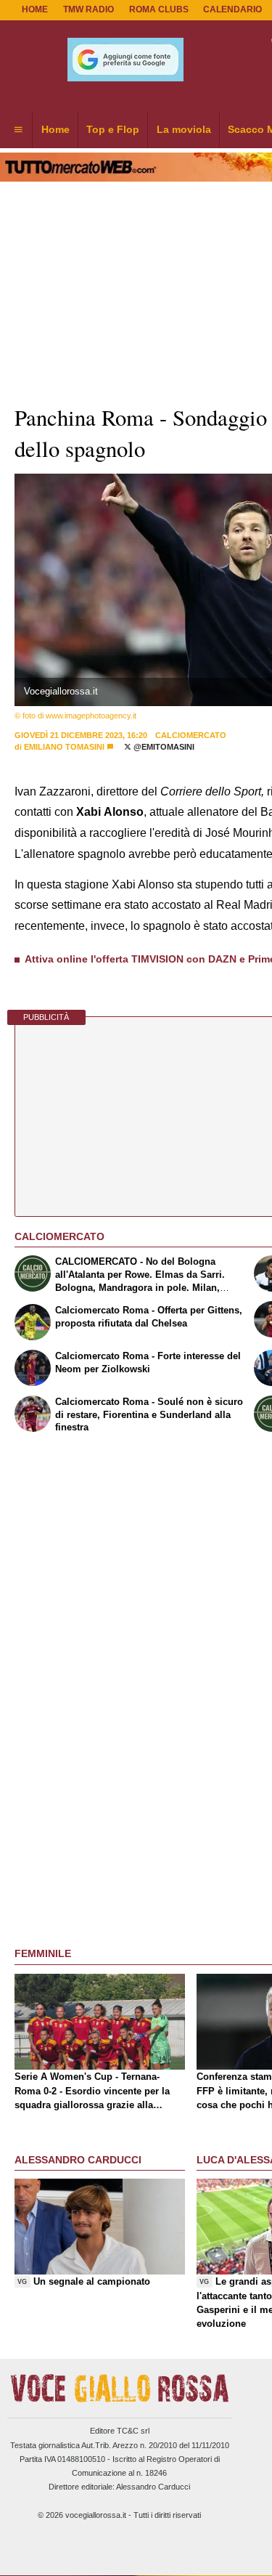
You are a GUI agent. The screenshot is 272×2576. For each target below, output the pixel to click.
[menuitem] (18, 130)
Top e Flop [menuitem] (113, 129)
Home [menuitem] (55, 129)
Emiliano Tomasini (64, 747)
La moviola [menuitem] (184, 129)
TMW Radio (88, 9)
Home (35, 9)
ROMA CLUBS (159, 9)
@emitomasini (163, 747)
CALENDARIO (232, 9)
